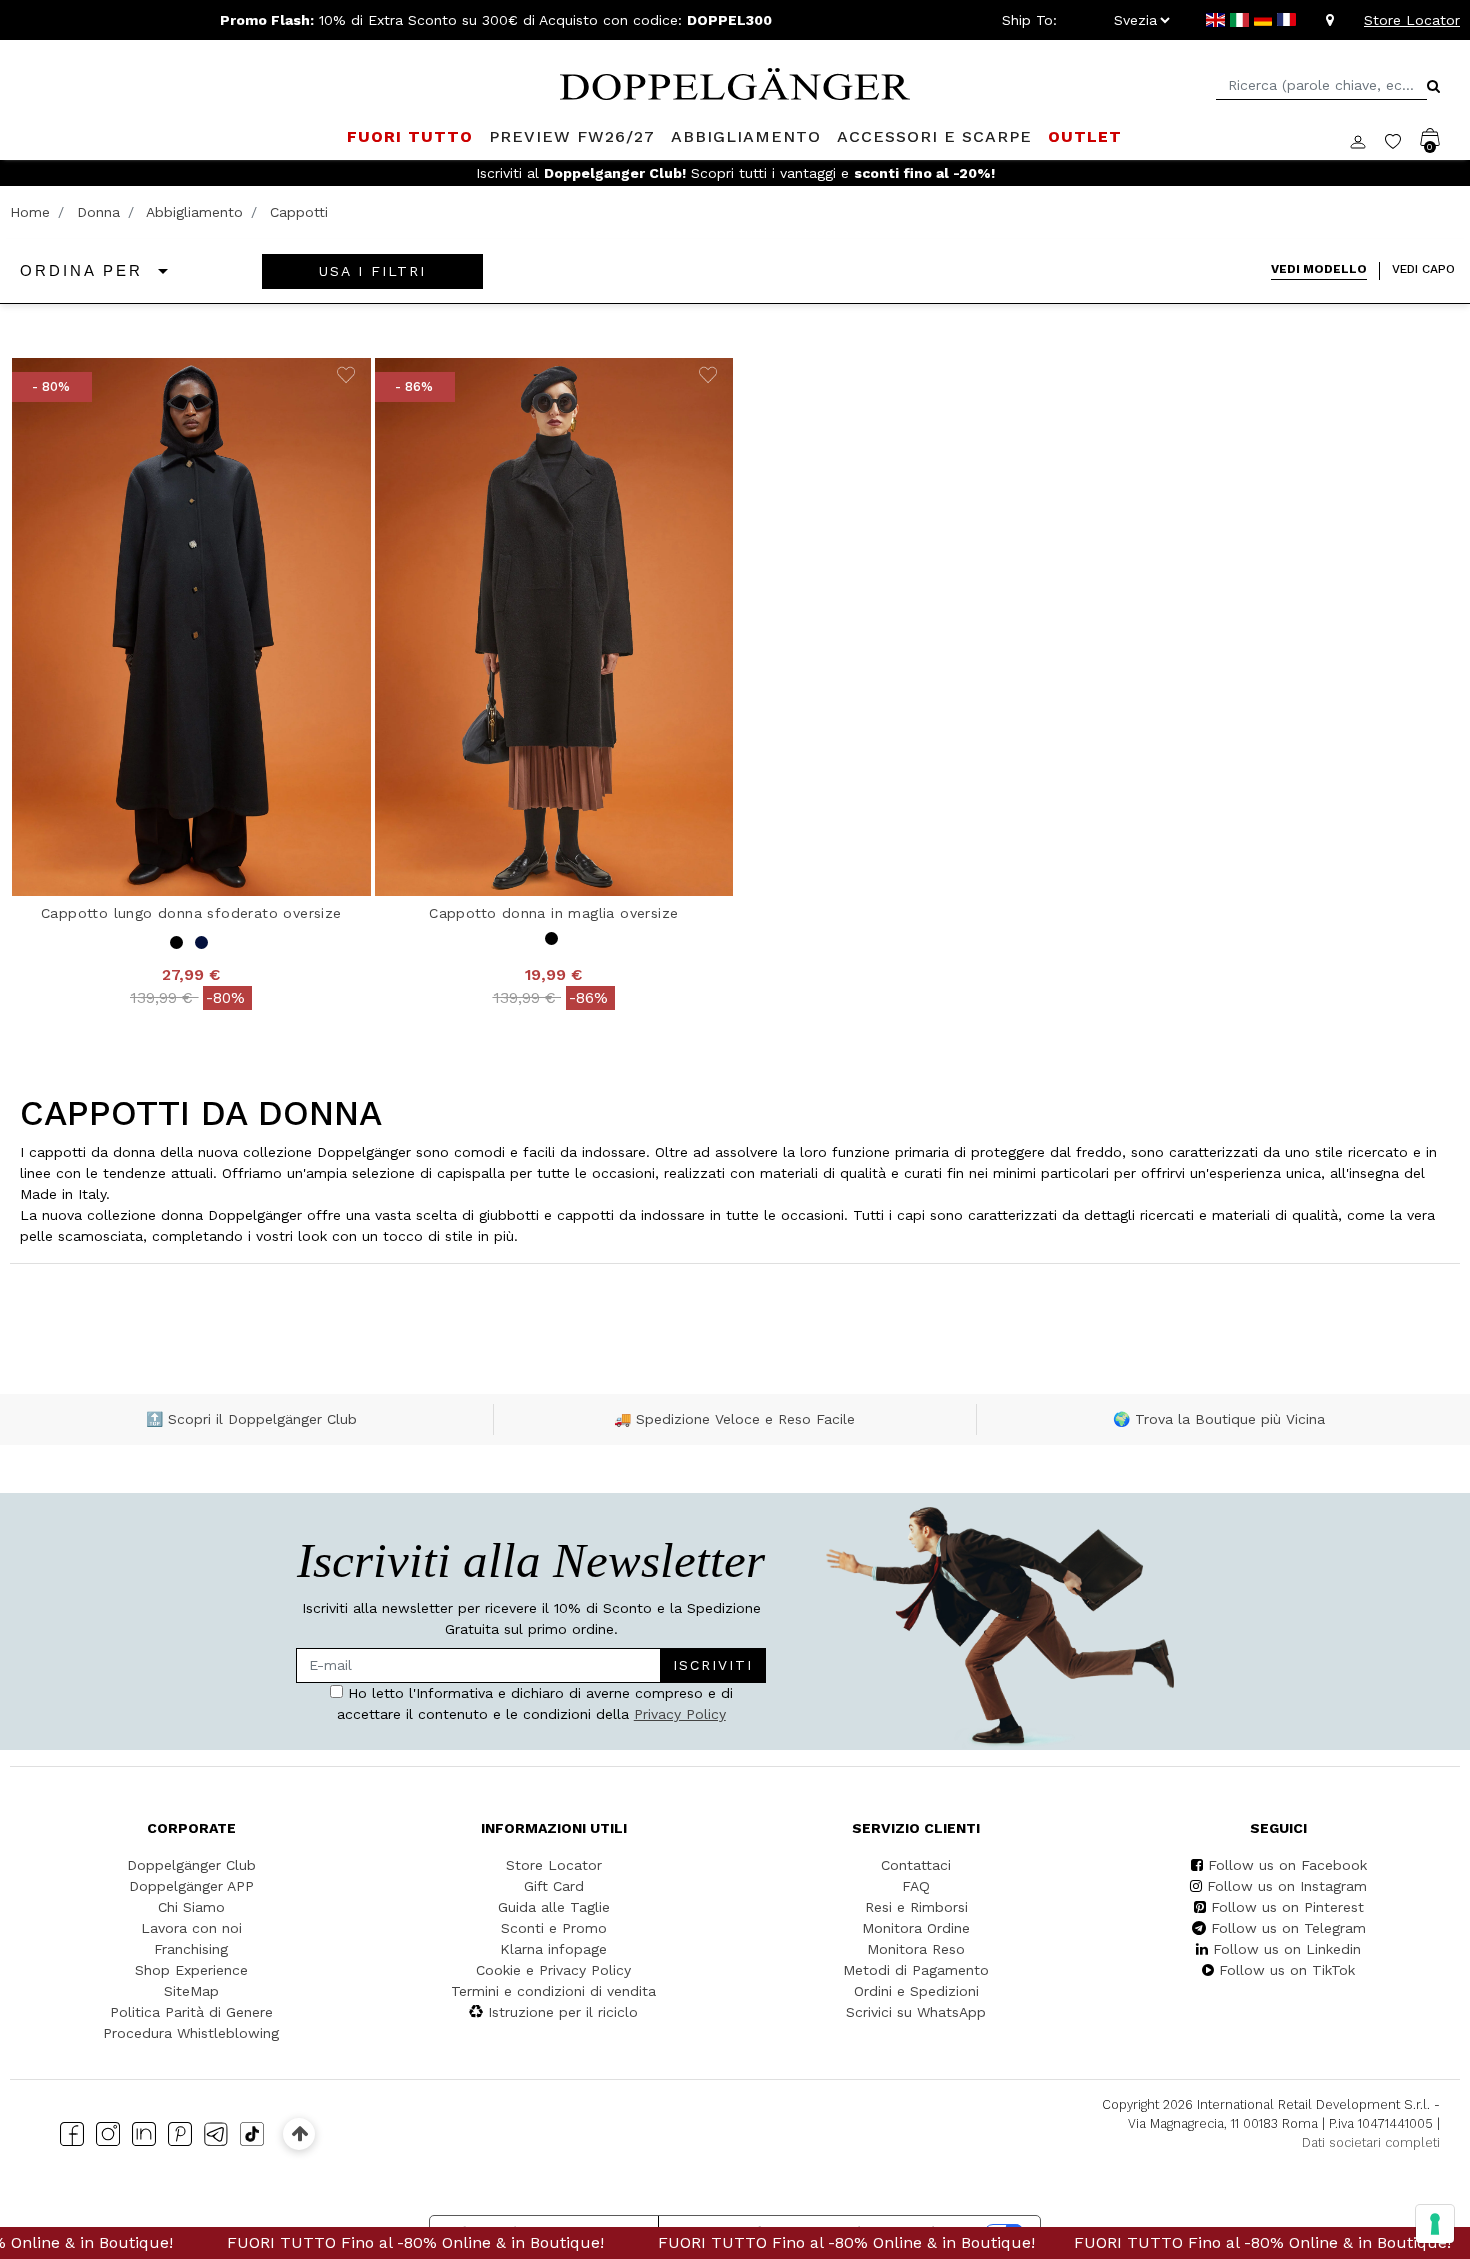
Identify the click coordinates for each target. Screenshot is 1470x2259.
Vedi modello (1319, 269)
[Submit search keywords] (1433, 86)
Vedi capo (1423, 269)
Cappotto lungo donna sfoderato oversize (191, 913)
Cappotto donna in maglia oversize (553, 913)
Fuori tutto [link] (410, 136)
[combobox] (1321, 85)
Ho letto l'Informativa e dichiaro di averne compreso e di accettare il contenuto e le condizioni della (535, 1703)
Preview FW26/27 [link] (572, 136)
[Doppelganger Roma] (735, 82)
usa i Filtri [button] (372, 271)
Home (30, 212)
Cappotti (299, 212)
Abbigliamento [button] (746, 136)
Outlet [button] (1085, 136)
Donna (98, 212)
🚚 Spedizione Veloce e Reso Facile (734, 1419)
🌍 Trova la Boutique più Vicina (1219, 1419)
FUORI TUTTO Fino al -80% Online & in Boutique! (343, 2242)
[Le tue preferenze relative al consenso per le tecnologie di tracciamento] (1435, 2224)
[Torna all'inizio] (299, 2133)
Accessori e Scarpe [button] (934, 136)
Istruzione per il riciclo (563, 2012)
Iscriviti (713, 1665)
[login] (1367, 140)
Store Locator (1412, 20)
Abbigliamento (194, 212)
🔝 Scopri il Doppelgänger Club (251, 1419)
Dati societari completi (1371, 2142)
